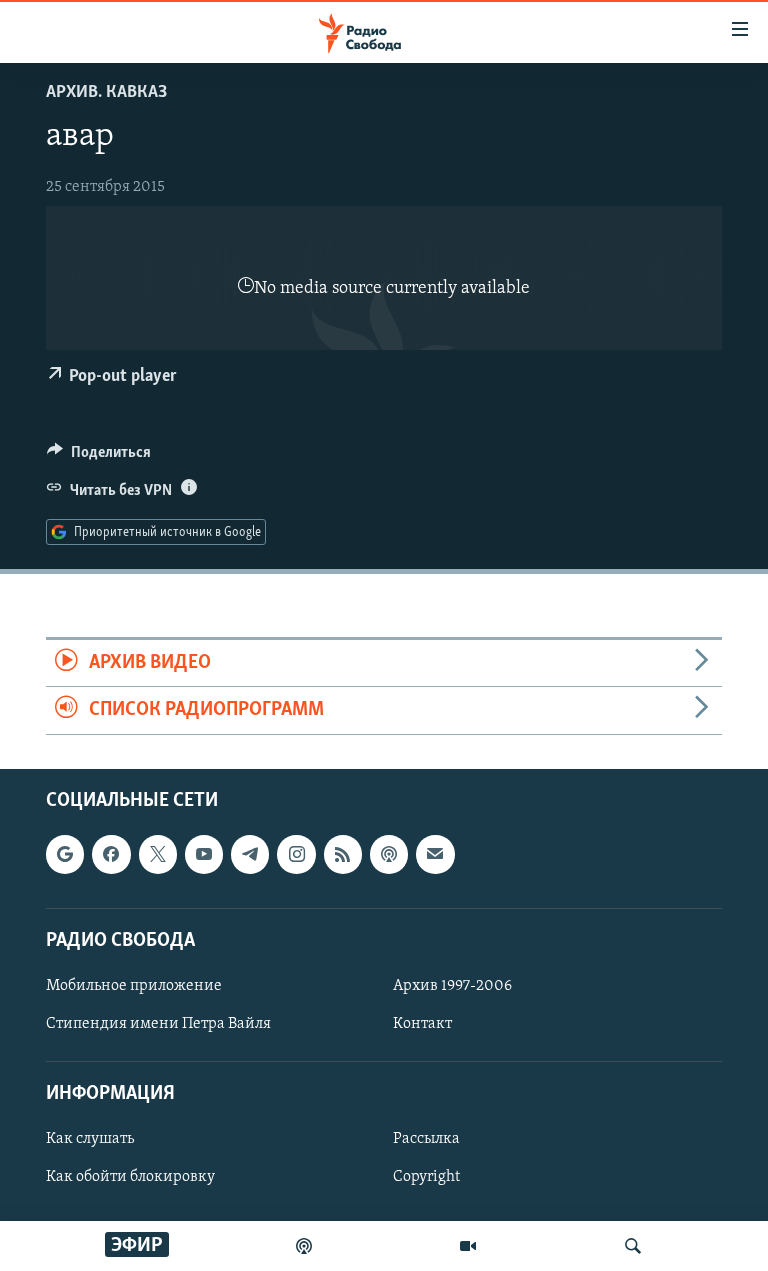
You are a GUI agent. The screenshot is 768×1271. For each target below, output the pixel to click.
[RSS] (343, 854)
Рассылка (426, 1139)
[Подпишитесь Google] (65, 854)
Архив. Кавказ (106, 93)
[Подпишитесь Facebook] (111, 854)
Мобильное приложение (134, 986)
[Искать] (633, 1246)
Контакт (422, 1024)
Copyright (426, 1177)
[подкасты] (304, 1246)
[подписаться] (435, 854)
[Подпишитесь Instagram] (296, 854)
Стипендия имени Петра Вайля (158, 1024)
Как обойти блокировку (130, 1177)
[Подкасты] (389, 854)
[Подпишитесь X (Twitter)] (158, 854)
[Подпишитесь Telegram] (250, 854)
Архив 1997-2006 (452, 986)
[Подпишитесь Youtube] (204, 854)
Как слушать (90, 1139)
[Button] (99, 457)
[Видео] (468, 1246)
